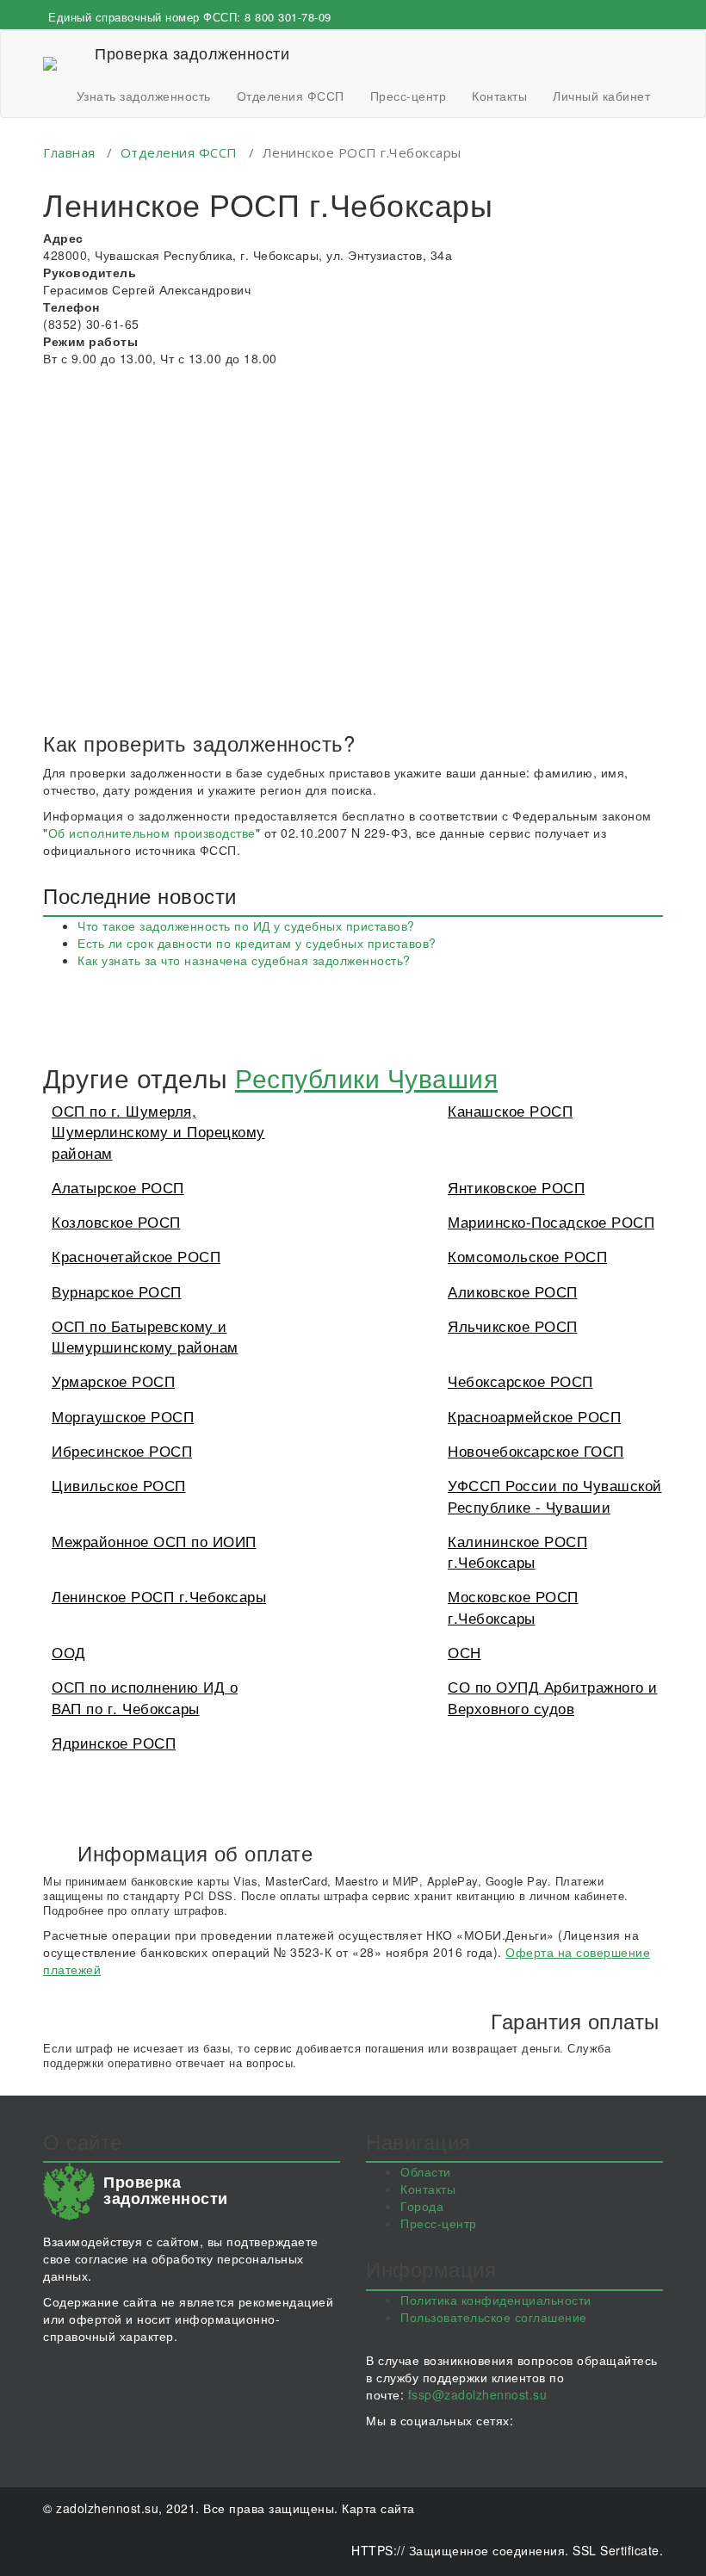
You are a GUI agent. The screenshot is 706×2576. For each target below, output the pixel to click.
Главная (69, 152)
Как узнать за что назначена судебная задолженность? (244, 960)
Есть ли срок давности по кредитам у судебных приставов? (257, 943)
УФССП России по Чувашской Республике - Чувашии (555, 1495)
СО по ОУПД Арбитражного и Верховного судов (553, 1697)
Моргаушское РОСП (123, 1416)
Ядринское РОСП (114, 1742)
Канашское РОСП (510, 1110)
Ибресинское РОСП (122, 1450)
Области (426, 2171)
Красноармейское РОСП (534, 1416)
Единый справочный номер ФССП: (190, 17)
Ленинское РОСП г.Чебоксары (159, 1596)
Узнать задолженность (144, 96)
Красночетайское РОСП (136, 1256)
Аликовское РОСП (513, 1291)
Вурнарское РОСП (117, 1291)
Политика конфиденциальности (496, 2300)
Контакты (499, 96)
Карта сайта (378, 2508)
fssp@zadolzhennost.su (478, 2394)
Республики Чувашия (366, 1077)
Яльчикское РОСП (513, 1325)
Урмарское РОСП (113, 1381)
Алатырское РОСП (118, 1187)
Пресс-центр (409, 96)
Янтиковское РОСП (516, 1187)
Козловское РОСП (116, 1221)
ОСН (464, 1652)
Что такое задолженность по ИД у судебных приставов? (246, 926)
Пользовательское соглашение (494, 2317)
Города (422, 2206)
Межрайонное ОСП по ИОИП (154, 1541)
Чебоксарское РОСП (520, 1381)
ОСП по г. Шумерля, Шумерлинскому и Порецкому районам (158, 1131)
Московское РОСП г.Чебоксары (513, 1606)
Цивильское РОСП (119, 1485)
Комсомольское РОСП (527, 1256)
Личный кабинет (601, 96)
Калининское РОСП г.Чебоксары (517, 1551)
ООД (69, 1652)
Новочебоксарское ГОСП (536, 1450)
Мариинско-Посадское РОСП (551, 1221)
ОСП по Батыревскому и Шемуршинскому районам (145, 1336)
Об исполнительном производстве (152, 833)
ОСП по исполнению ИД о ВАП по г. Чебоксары (145, 1697)
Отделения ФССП (291, 96)
